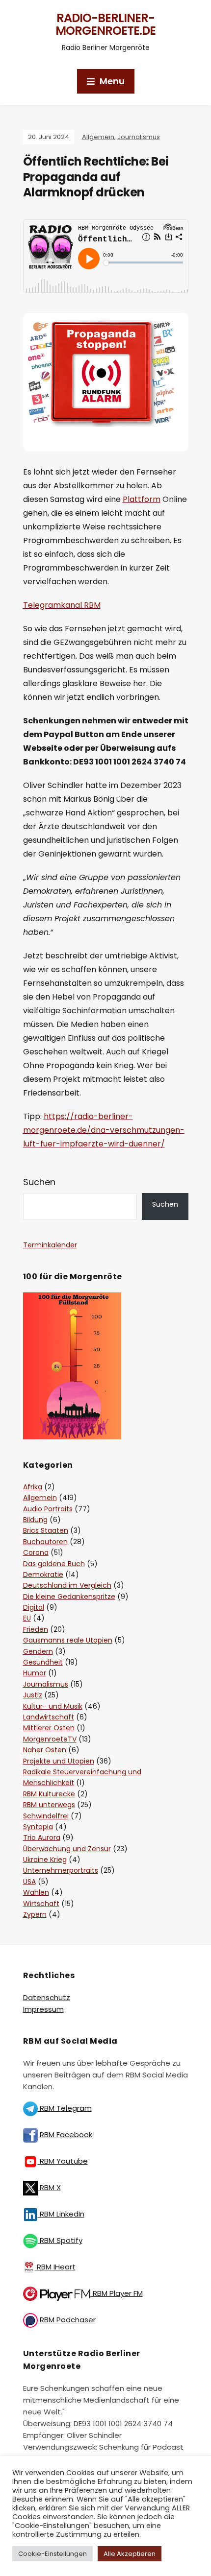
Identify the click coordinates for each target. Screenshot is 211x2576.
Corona (36, 1552)
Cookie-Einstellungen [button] (53, 2554)
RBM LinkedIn (61, 2214)
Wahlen (36, 1892)
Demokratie (43, 1574)
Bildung (35, 1520)
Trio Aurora (42, 1837)
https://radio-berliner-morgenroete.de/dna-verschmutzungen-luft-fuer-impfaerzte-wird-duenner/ (104, 1130)
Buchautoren (45, 1542)
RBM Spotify (60, 2240)
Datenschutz (47, 1997)
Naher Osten (45, 1750)
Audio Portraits (48, 1509)
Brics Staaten (46, 1530)
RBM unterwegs (49, 1805)
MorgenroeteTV (50, 1739)
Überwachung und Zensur (67, 1849)
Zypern (35, 1914)
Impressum (43, 2009)
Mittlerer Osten (49, 1728)
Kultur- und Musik (53, 1706)
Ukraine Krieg (45, 1860)
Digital (34, 1607)
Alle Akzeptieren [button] (130, 2554)
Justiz (33, 1695)
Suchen (39, 1182)
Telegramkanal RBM (62, 605)
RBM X (49, 2187)
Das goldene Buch (54, 1564)
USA (29, 1882)
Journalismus (139, 137)
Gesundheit (43, 1662)
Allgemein (98, 137)
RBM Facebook (65, 2135)
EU (27, 1618)
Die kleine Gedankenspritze (69, 1597)
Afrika (33, 1487)
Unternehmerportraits (61, 1870)
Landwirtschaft (49, 1717)
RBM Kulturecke (49, 1794)
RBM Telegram (65, 2108)
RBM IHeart (55, 2267)
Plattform (142, 499)
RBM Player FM (117, 2293)
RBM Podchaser (67, 2320)
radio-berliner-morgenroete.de (105, 24)
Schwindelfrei (46, 1816)
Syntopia (38, 1827)
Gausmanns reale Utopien (68, 1640)
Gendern (38, 1651)
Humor (35, 1673)
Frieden (36, 1629)
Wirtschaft (41, 1904)
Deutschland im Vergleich (67, 1585)
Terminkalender (50, 1245)
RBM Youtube (63, 2161)
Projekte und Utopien (59, 1761)
